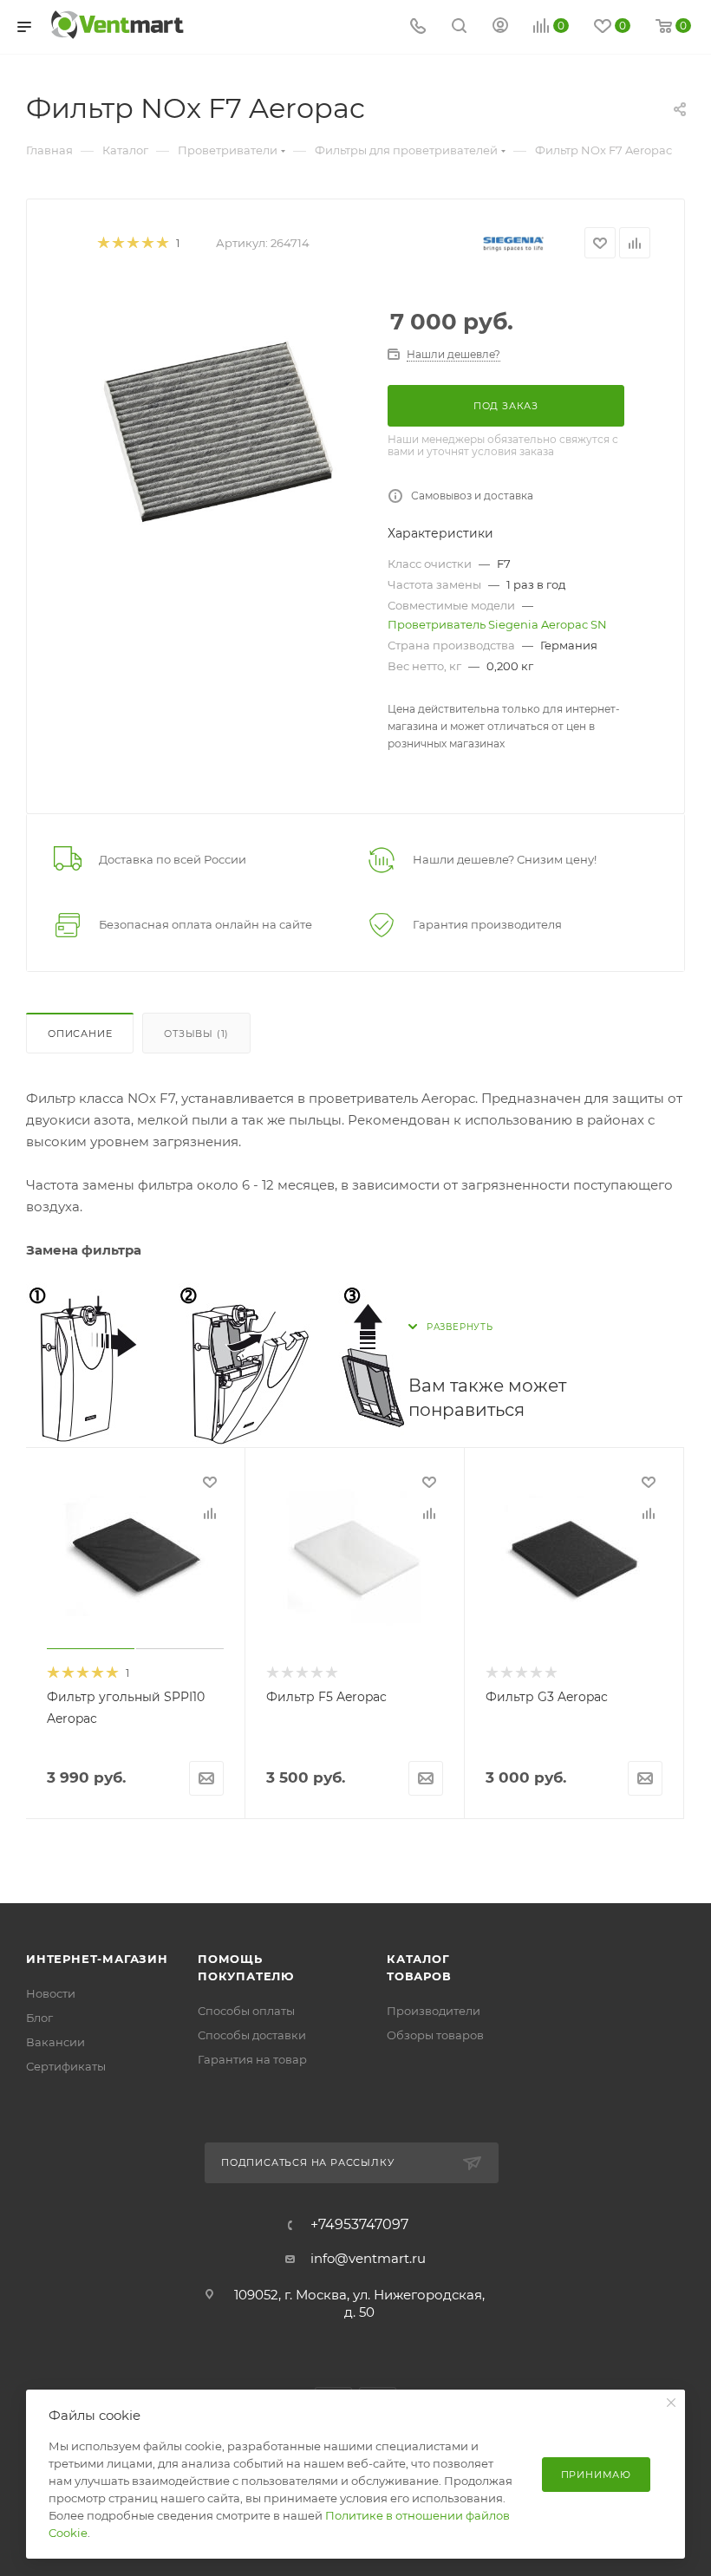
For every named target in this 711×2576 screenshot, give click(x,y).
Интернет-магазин (97, 1959)
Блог (39, 2018)
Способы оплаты (246, 2011)
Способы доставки (252, 2035)
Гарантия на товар (252, 2059)
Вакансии (55, 2042)
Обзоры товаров (435, 2035)
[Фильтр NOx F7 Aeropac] (211, 427)
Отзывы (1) (196, 1034)
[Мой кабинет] (500, 27)
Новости (51, 1993)
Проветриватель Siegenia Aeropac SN (497, 624)
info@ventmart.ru (368, 2258)
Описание (80, 1034)
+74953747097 (359, 2225)
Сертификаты (66, 2066)
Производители (434, 2011)
